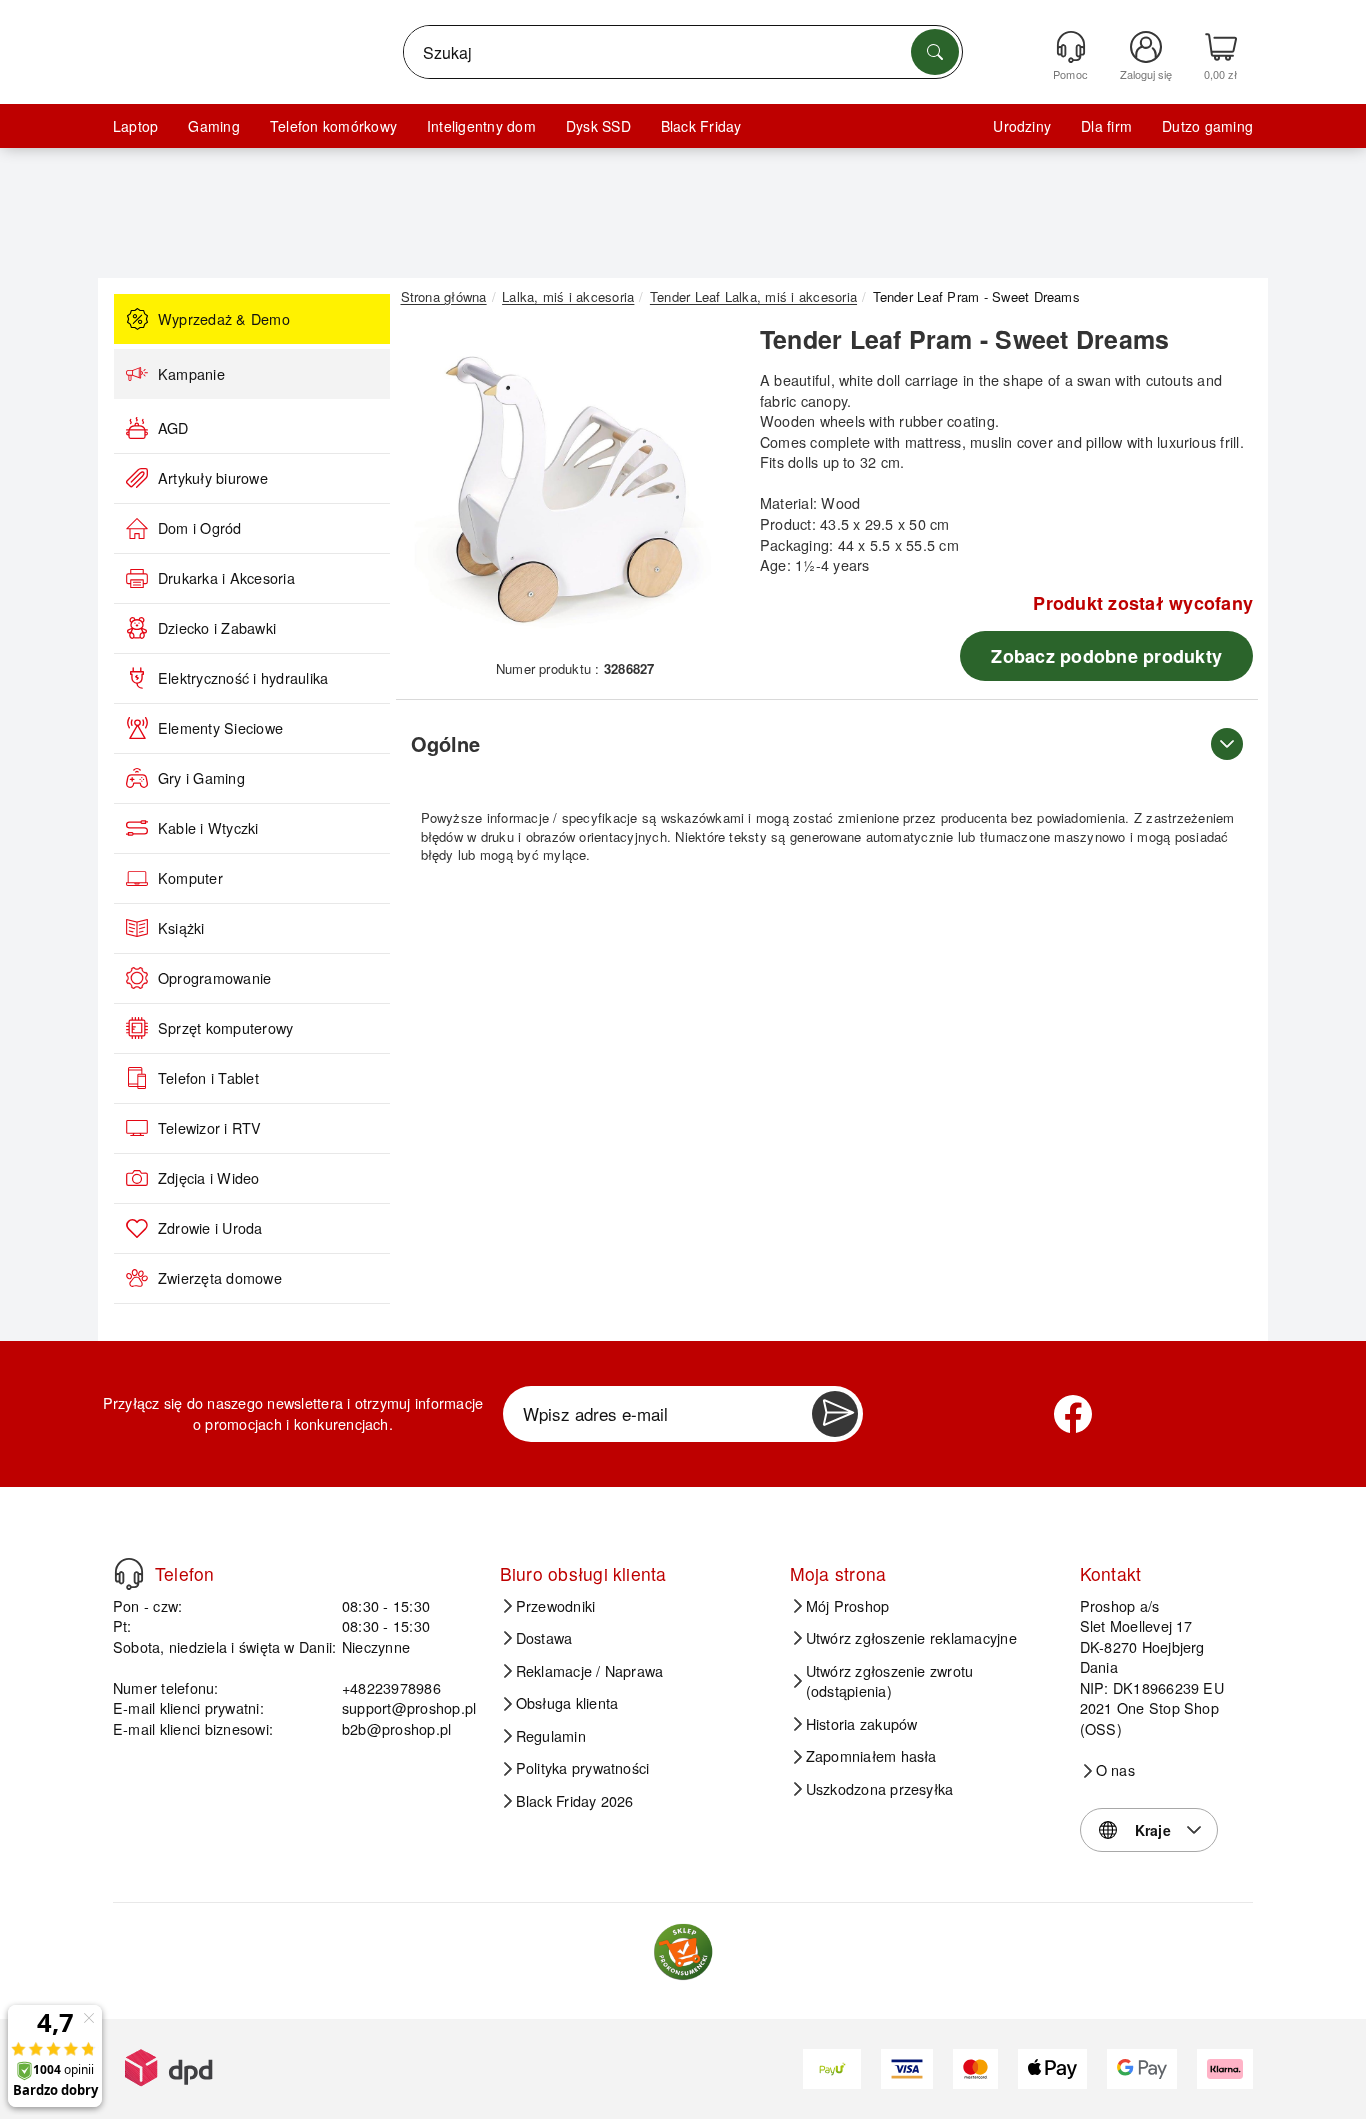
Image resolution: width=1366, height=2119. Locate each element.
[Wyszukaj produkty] (935, 52)
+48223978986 (391, 1687)
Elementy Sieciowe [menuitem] (220, 728)
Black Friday (701, 126)
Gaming (213, 126)
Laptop (135, 126)
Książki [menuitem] (181, 928)
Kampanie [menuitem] (191, 374)
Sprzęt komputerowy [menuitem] (225, 1028)
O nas (1115, 1770)
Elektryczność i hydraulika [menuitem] (243, 678)
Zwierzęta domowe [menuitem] (220, 1278)
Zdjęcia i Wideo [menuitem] (209, 1178)
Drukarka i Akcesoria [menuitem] (226, 578)
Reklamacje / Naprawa (590, 1671)
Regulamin (551, 1736)
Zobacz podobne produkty (1106, 656)
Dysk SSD (598, 126)
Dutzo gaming (1207, 126)
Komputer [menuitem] (190, 878)
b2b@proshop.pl (396, 1728)
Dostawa (544, 1638)
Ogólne (445, 743)
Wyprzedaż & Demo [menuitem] (224, 319)
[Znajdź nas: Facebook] (1073, 1414)
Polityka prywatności (583, 1768)
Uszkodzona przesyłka (880, 1789)
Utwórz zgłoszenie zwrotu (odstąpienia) (890, 1681)
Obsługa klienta (567, 1703)
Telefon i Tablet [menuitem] (208, 1078)
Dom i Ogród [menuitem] (200, 528)
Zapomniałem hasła (871, 1756)
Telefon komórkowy (333, 126)
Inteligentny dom (481, 126)
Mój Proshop (848, 1606)
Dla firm (1106, 126)
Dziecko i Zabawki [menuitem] (217, 628)
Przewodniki (556, 1606)
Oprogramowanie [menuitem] (214, 978)
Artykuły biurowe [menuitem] (213, 478)
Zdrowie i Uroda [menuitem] (210, 1228)
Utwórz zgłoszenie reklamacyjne (911, 1638)
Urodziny (1022, 126)
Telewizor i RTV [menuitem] (210, 1128)
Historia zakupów (862, 1724)
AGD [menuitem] (173, 428)
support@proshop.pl (409, 1707)
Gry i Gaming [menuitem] (201, 778)
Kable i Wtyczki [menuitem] (208, 828)
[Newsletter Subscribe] (835, 1414)
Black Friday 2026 (575, 1801)
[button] (568, 488)
